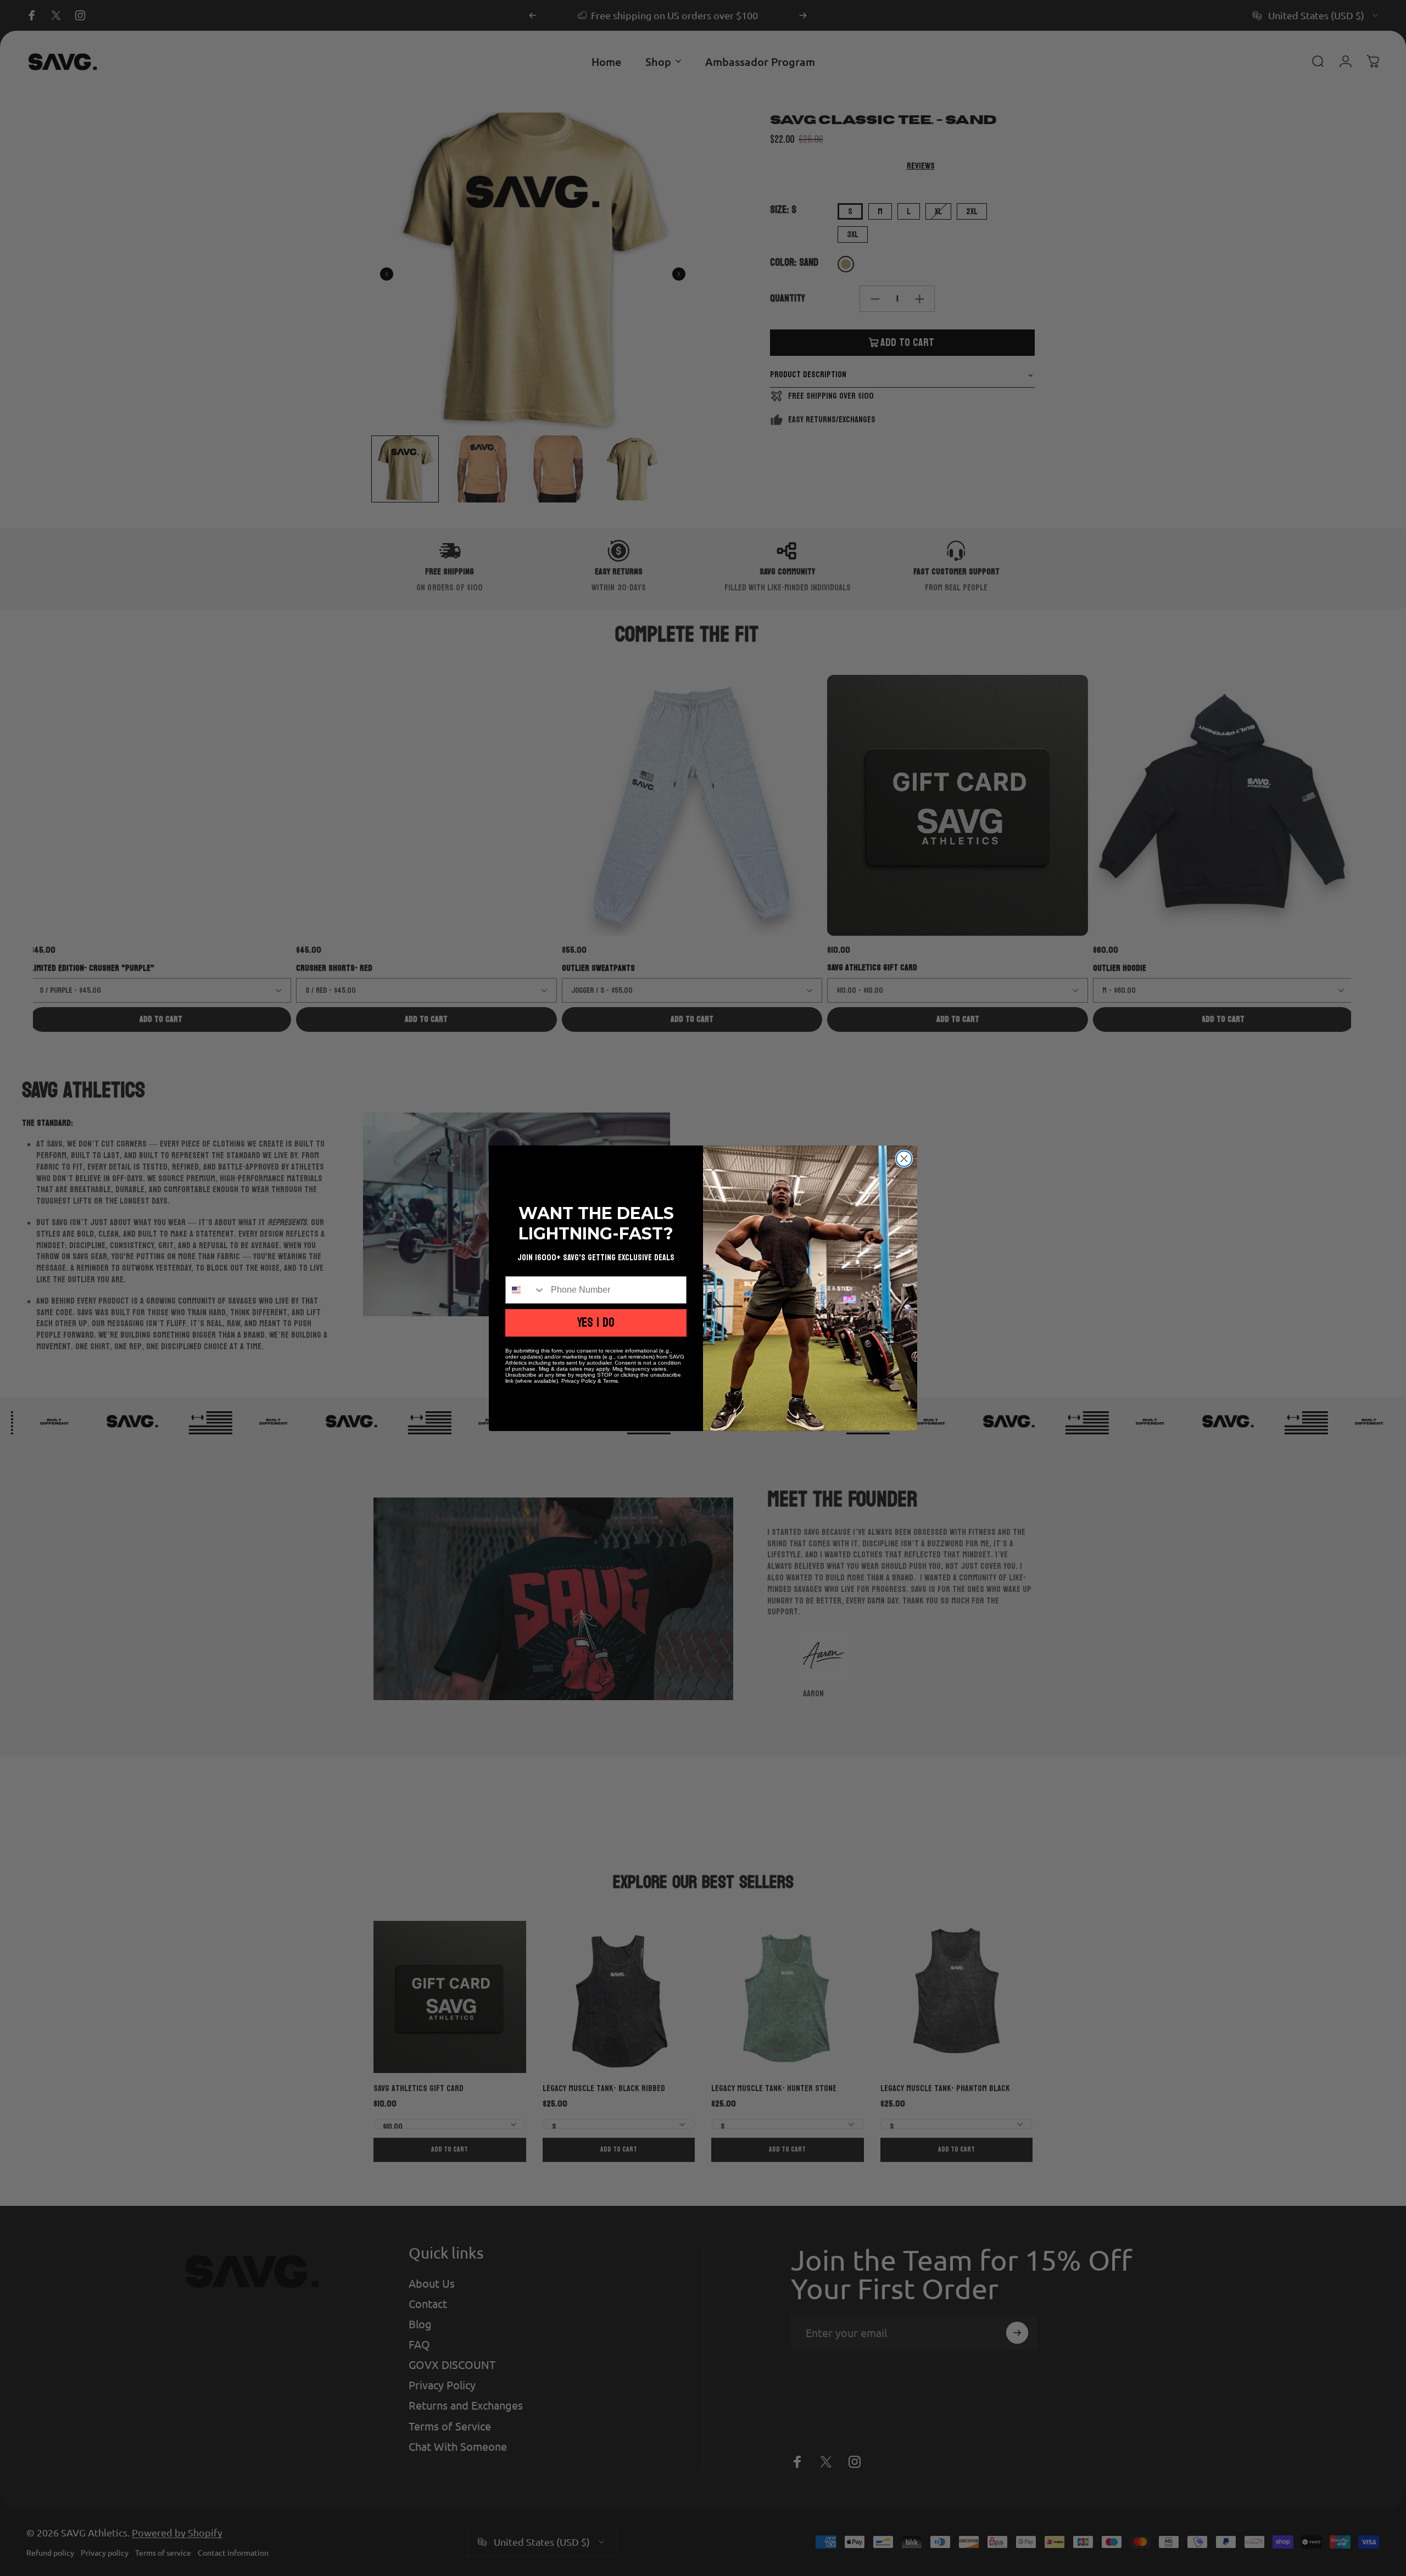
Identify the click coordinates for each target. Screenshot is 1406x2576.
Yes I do (596, 1323)
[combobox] (526, 1290)
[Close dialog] (904, 1159)
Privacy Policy (579, 1381)
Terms (610, 1381)
